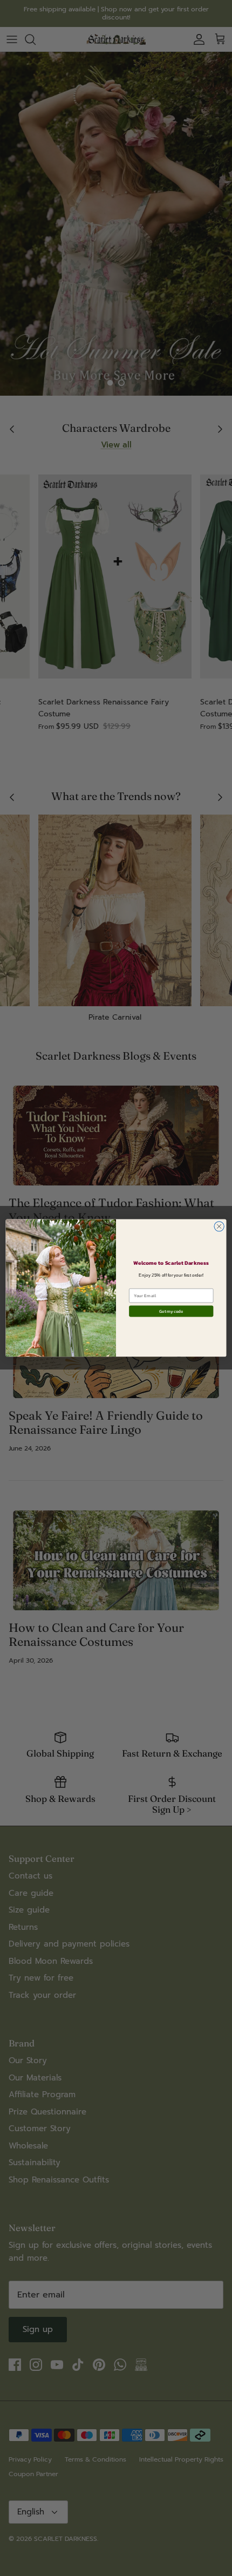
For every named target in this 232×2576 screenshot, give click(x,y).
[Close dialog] (219, 1226)
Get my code (171, 1311)
